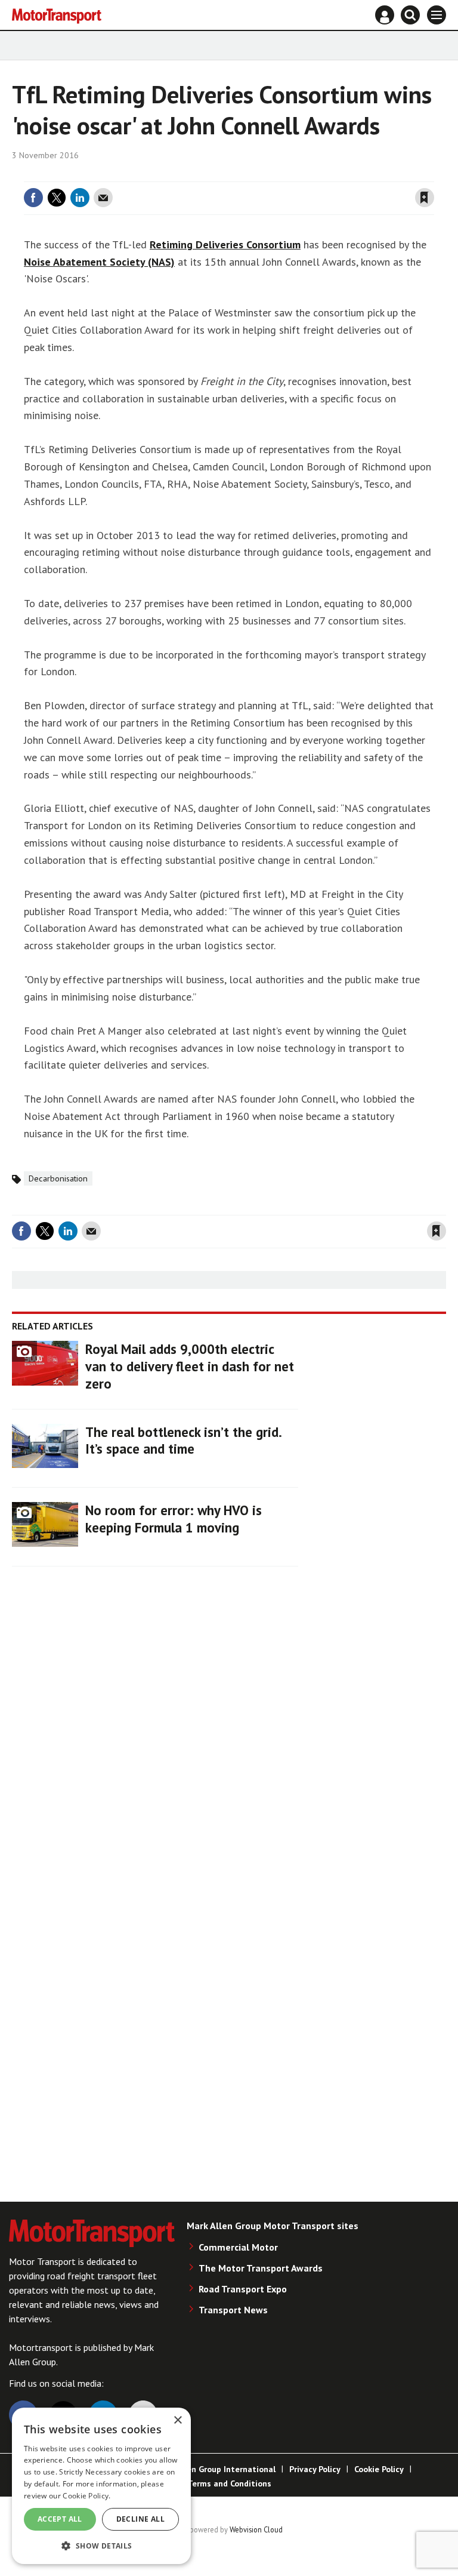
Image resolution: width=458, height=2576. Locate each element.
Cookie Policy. (86, 2496)
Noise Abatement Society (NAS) (99, 262)
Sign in (283, 174)
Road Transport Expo (243, 2289)
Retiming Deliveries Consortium (225, 244)
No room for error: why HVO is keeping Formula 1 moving (174, 1519)
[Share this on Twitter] (57, 198)
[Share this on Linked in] (80, 198)
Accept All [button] (60, 2519)
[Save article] (425, 198)
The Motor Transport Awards (261, 2268)
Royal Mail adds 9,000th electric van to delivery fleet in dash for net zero (190, 1366)
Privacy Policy (315, 2469)
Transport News (233, 2310)
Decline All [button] (140, 2519)
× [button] (177, 2420)
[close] (433, 174)
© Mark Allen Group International (211, 2469)
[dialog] (101, 2486)
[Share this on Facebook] (33, 198)
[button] (101, 2545)
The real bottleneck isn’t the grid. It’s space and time (183, 1441)
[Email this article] (103, 198)
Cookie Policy (379, 2469)
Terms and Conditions (229, 2483)
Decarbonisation (58, 1178)
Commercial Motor (238, 2247)
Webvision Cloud (256, 2529)
